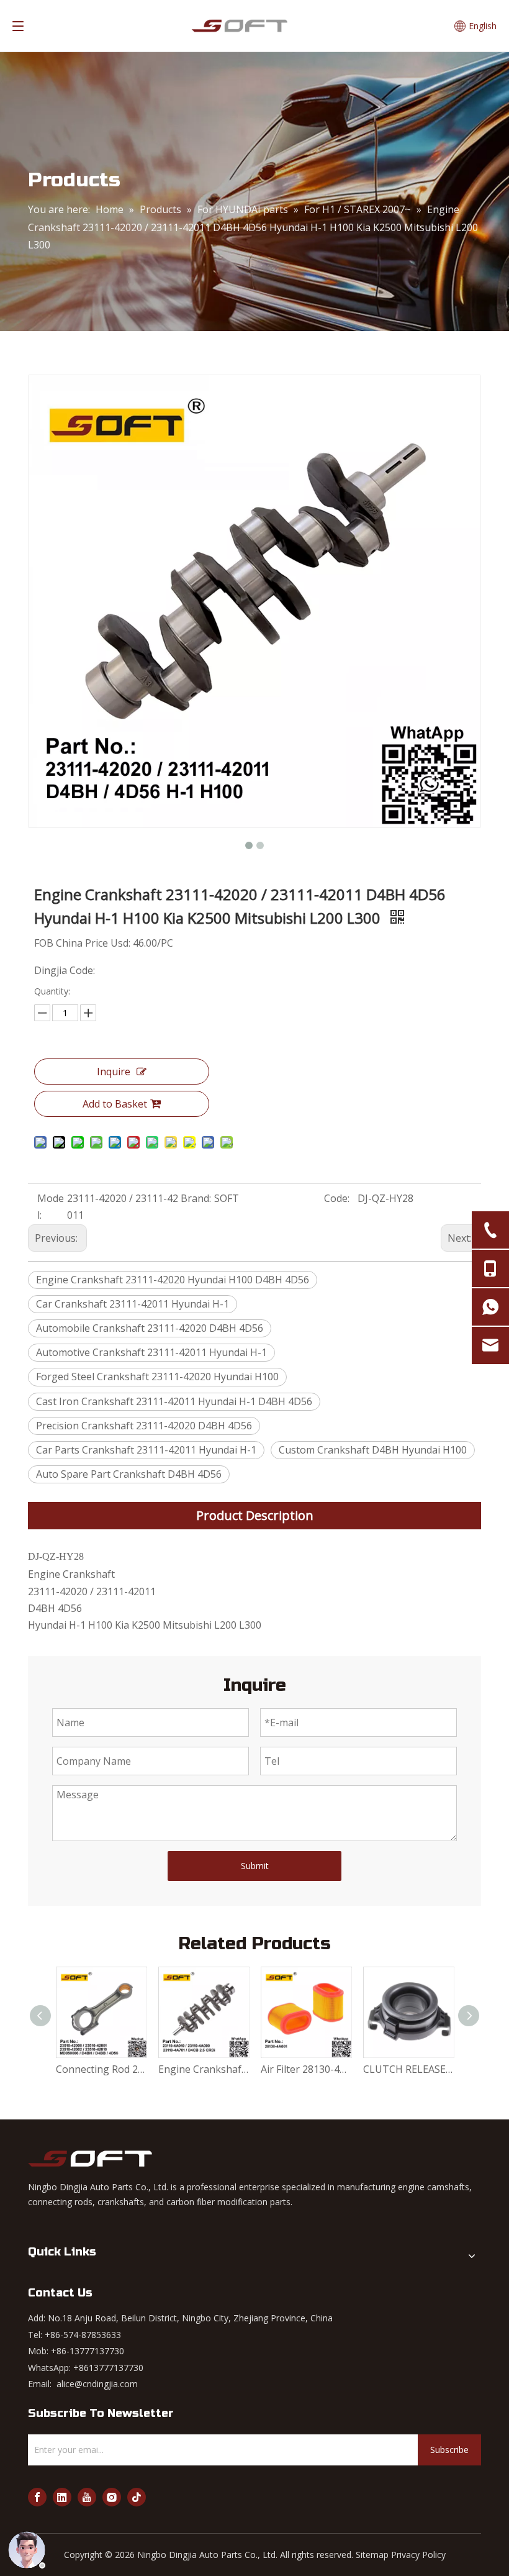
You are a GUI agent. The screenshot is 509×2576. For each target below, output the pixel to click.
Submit (255, 1866)
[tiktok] (137, 2497)
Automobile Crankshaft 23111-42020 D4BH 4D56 (150, 1328)
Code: (337, 1198)
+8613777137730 (108, 2368)
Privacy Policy (418, 2555)
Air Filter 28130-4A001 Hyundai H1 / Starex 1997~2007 (306, 2069)
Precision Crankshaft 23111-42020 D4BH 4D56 (144, 1426)
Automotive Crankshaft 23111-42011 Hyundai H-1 (151, 1352)
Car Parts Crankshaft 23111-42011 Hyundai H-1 (146, 1450)
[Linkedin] (62, 2497)
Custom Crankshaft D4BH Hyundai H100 (373, 1450)
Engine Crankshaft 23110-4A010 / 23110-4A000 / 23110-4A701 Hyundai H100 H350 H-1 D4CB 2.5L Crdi (203, 2069)
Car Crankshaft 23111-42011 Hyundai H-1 (133, 1304)
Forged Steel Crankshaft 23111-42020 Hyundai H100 (157, 1377)
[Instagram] (112, 2497)
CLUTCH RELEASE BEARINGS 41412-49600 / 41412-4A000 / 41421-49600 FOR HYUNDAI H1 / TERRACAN (408, 2069)
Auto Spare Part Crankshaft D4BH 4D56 (129, 1474)
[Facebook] (37, 2497)
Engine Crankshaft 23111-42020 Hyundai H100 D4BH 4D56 (173, 1280)
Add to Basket (115, 1104)
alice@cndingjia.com (97, 2384)
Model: (51, 1207)
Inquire (114, 1072)
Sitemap (372, 2555)
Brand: (196, 1198)
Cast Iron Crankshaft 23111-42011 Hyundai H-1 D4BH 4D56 (174, 1401)
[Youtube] (87, 2497)
